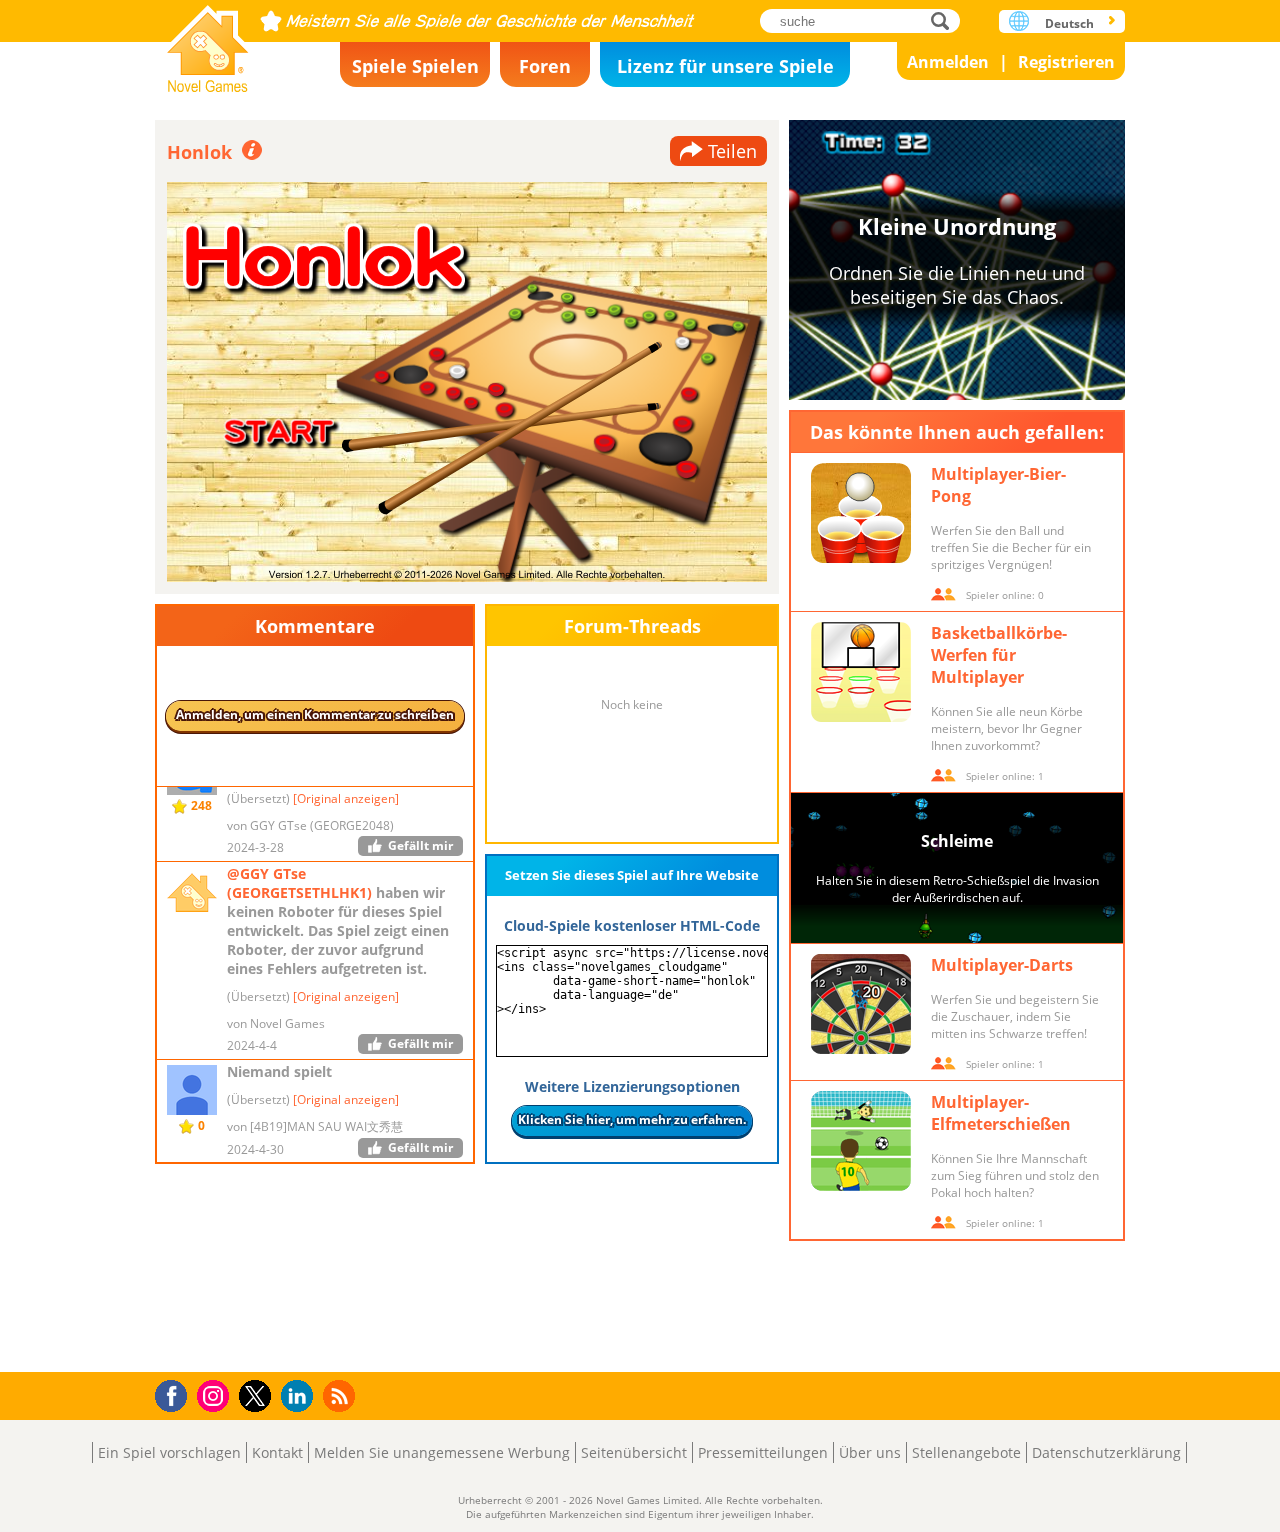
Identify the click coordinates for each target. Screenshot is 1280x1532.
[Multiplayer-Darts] (861, 1004)
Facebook (176, 1393)
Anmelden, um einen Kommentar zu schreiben (315, 714)
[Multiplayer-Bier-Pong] (861, 513)
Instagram (216, 1394)
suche (945, 20)
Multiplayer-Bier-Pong (998, 485)
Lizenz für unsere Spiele (725, 66)
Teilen (732, 151)
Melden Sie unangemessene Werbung (442, 1452)
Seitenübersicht (634, 1452)
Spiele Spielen (415, 66)
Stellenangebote (966, 1452)
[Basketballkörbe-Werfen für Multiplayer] (861, 672)
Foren (545, 66)
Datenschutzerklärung (1106, 1452)
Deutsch (1069, 23)
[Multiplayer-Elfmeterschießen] (861, 1141)
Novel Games (208, 42)
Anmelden (948, 62)
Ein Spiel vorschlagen (169, 1452)
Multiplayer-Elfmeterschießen (1001, 1113)
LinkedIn (300, 1396)
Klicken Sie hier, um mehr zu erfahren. (632, 1119)
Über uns (870, 1452)
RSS (341, 1395)
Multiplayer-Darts (1002, 965)
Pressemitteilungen (763, 1452)
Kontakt (277, 1452)
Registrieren (1066, 62)
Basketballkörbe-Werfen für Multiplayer (999, 655)
